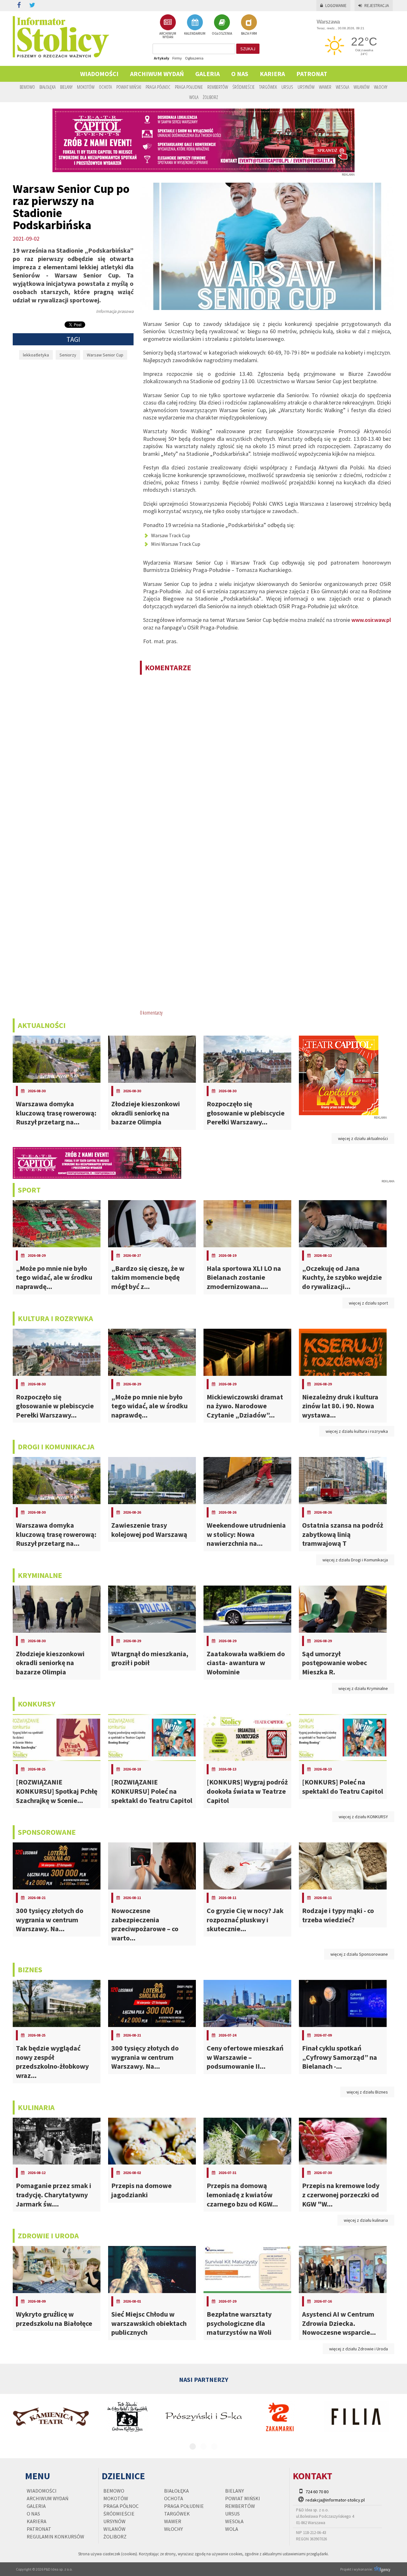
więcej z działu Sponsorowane (359, 1954)
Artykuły (162, 58)
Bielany (66, 87)
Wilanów (362, 87)
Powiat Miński (129, 87)
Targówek (268, 87)
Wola (194, 97)
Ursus (287, 87)
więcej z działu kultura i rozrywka (357, 1431)
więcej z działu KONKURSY (363, 1817)
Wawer (325, 87)
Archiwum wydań (157, 74)
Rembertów (218, 87)
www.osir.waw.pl (371, 620)
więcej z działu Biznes (367, 2092)
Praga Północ (158, 87)
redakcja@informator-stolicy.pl (335, 2500)
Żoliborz (210, 97)
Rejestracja (377, 6)
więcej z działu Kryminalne (363, 1688)
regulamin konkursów (55, 2537)
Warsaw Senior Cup (105, 355)
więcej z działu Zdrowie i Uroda (359, 2349)
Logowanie (336, 6)
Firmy (177, 58)
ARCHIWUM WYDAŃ (168, 35)
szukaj (248, 49)
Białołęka (48, 87)
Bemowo (27, 87)
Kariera (272, 74)
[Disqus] (267, 762)
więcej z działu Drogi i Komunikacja (355, 1560)
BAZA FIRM (249, 33)
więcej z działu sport (368, 1303)
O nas (240, 74)
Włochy (381, 87)
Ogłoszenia (194, 58)
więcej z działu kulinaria (366, 2220)
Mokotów (86, 87)
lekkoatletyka (36, 355)
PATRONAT (312, 74)
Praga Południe (189, 87)
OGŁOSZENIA (222, 33)
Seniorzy (68, 355)
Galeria (207, 74)
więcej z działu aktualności (363, 1138)
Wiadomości (99, 74)
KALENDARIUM (195, 33)
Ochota (105, 87)
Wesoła (342, 87)
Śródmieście (244, 87)
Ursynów (306, 87)
